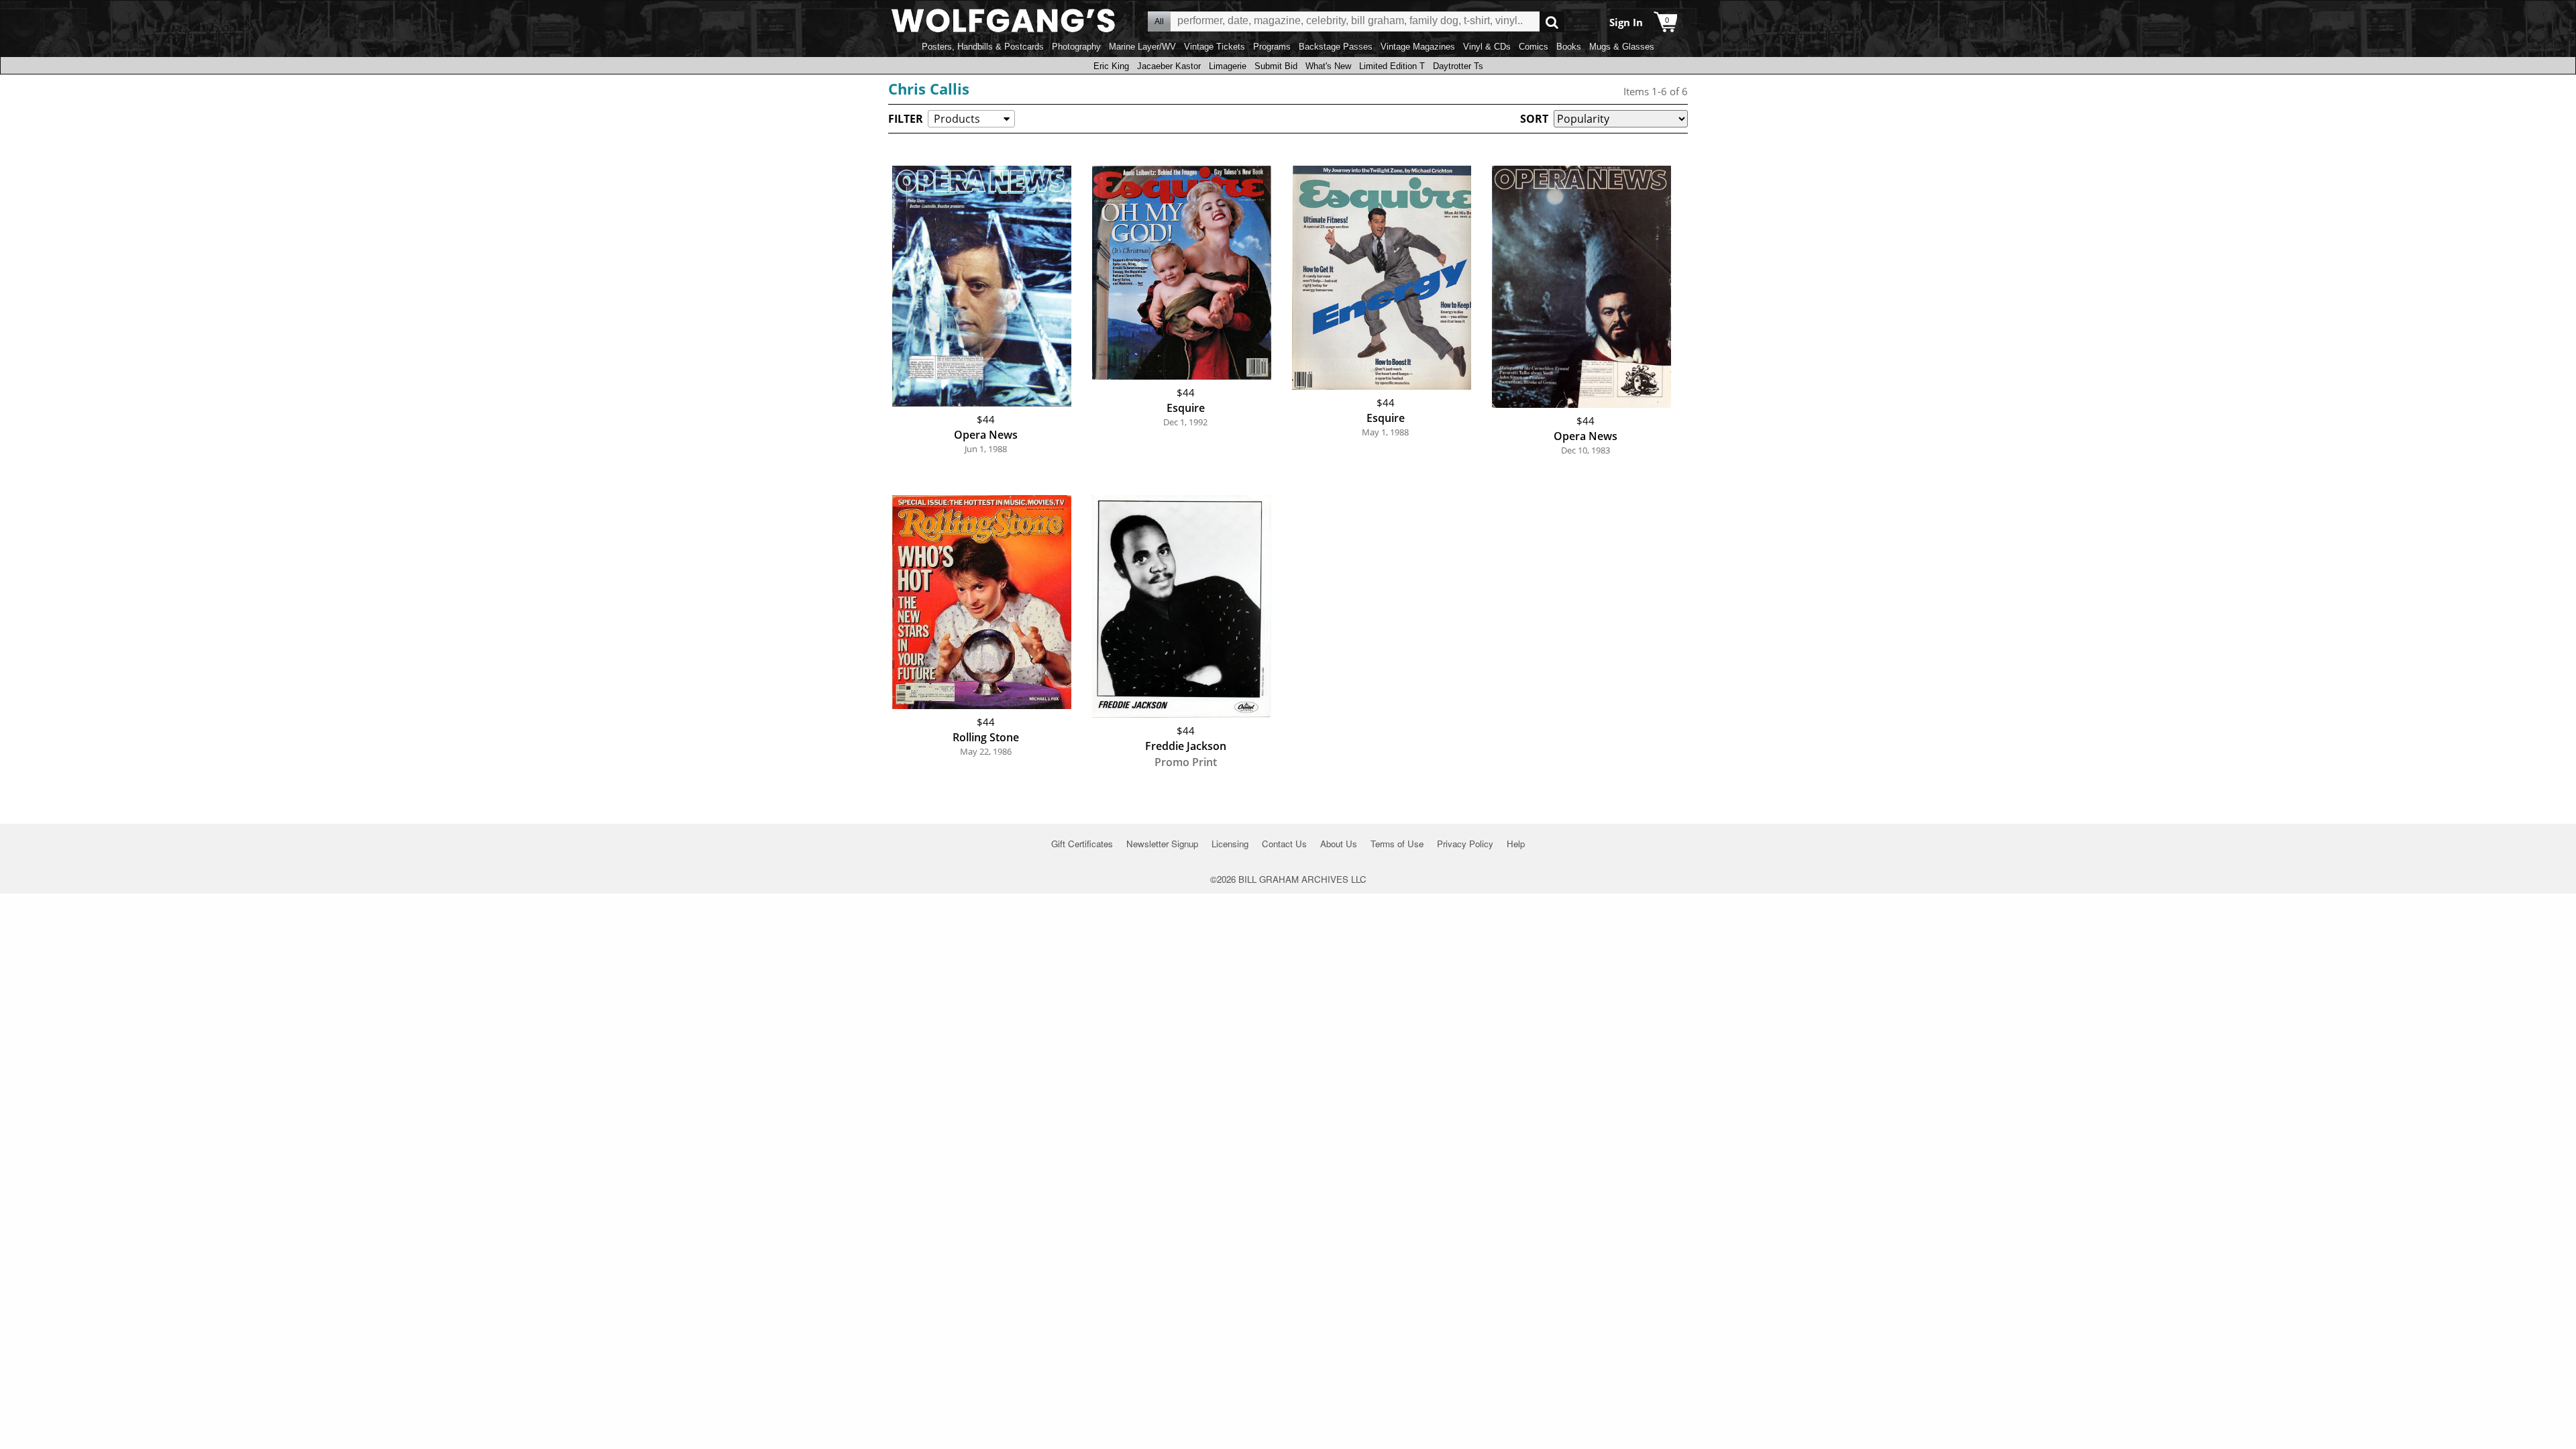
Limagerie (1228, 66)
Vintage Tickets (1215, 47)
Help (1516, 844)
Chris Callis (929, 89)
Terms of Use (1397, 844)
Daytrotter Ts (1458, 66)
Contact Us (1284, 844)
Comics (1534, 47)
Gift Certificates (1082, 844)
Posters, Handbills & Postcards (983, 47)
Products (957, 119)
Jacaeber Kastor (1169, 66)
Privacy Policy (1465, 844)
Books (1569, 47)
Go (1552, 22)
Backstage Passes (1336, 47)
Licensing (1230, 844)
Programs (1272, 47)
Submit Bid (1276, 66)
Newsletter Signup (1162, 844)
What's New (1328, 66)
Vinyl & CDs (1487, 47)
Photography (1076, 47)
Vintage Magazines (1418, 47)
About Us (1339, 844)
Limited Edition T (1392, 66)
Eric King (1111, 66)
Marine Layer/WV (1142, 47)
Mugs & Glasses (1622, 47)
